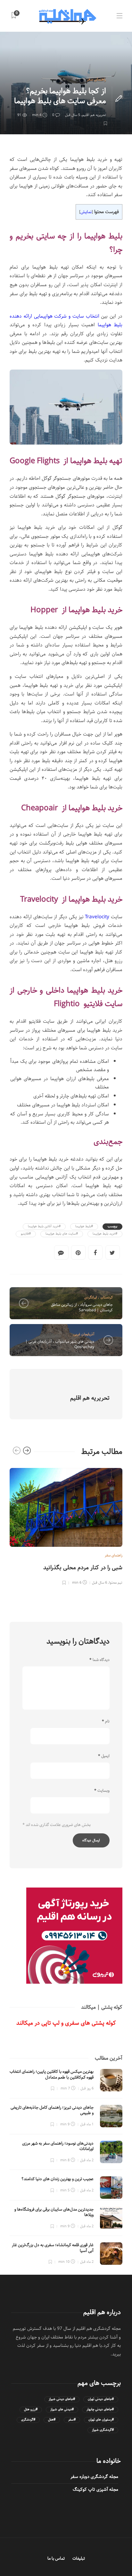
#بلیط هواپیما (84, 1226)
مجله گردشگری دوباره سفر (94, 2477)
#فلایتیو (26, 1234)
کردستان (107, 1297)
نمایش (86, 212)
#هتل (52, 2420)
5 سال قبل (73, 115)
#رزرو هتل (31, 2409)
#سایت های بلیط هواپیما (62, 1234)
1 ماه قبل (87, 2124)
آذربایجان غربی (84, 1334)
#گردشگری (28, 2420)
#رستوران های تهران (101, 2420)
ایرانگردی (91, 1297)
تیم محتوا (116, 1583)
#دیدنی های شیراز (62, 2409)
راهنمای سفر (96, 79)
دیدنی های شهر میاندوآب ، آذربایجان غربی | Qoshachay (60, 1344)
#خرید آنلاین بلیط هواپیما (44, 1226)
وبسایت (102, 1791)
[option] (66, 1526)
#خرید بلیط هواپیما (105, 1234)
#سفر (72, 2420)
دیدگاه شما (99, 1660)
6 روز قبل (87, 2088)
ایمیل (104, 1756)
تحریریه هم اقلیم (94, 115)
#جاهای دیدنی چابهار (100, 2409)
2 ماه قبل (87, 2160)
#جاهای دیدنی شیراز (62, 2399)
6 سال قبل (99, 1583)
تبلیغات (79, 2559)
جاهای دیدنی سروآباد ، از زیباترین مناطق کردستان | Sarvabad (82, 1307)
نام (106, 1722)
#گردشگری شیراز (103, 2430)
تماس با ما (56, 2559)
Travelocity (97, 917)
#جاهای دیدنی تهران (101, 2399)
